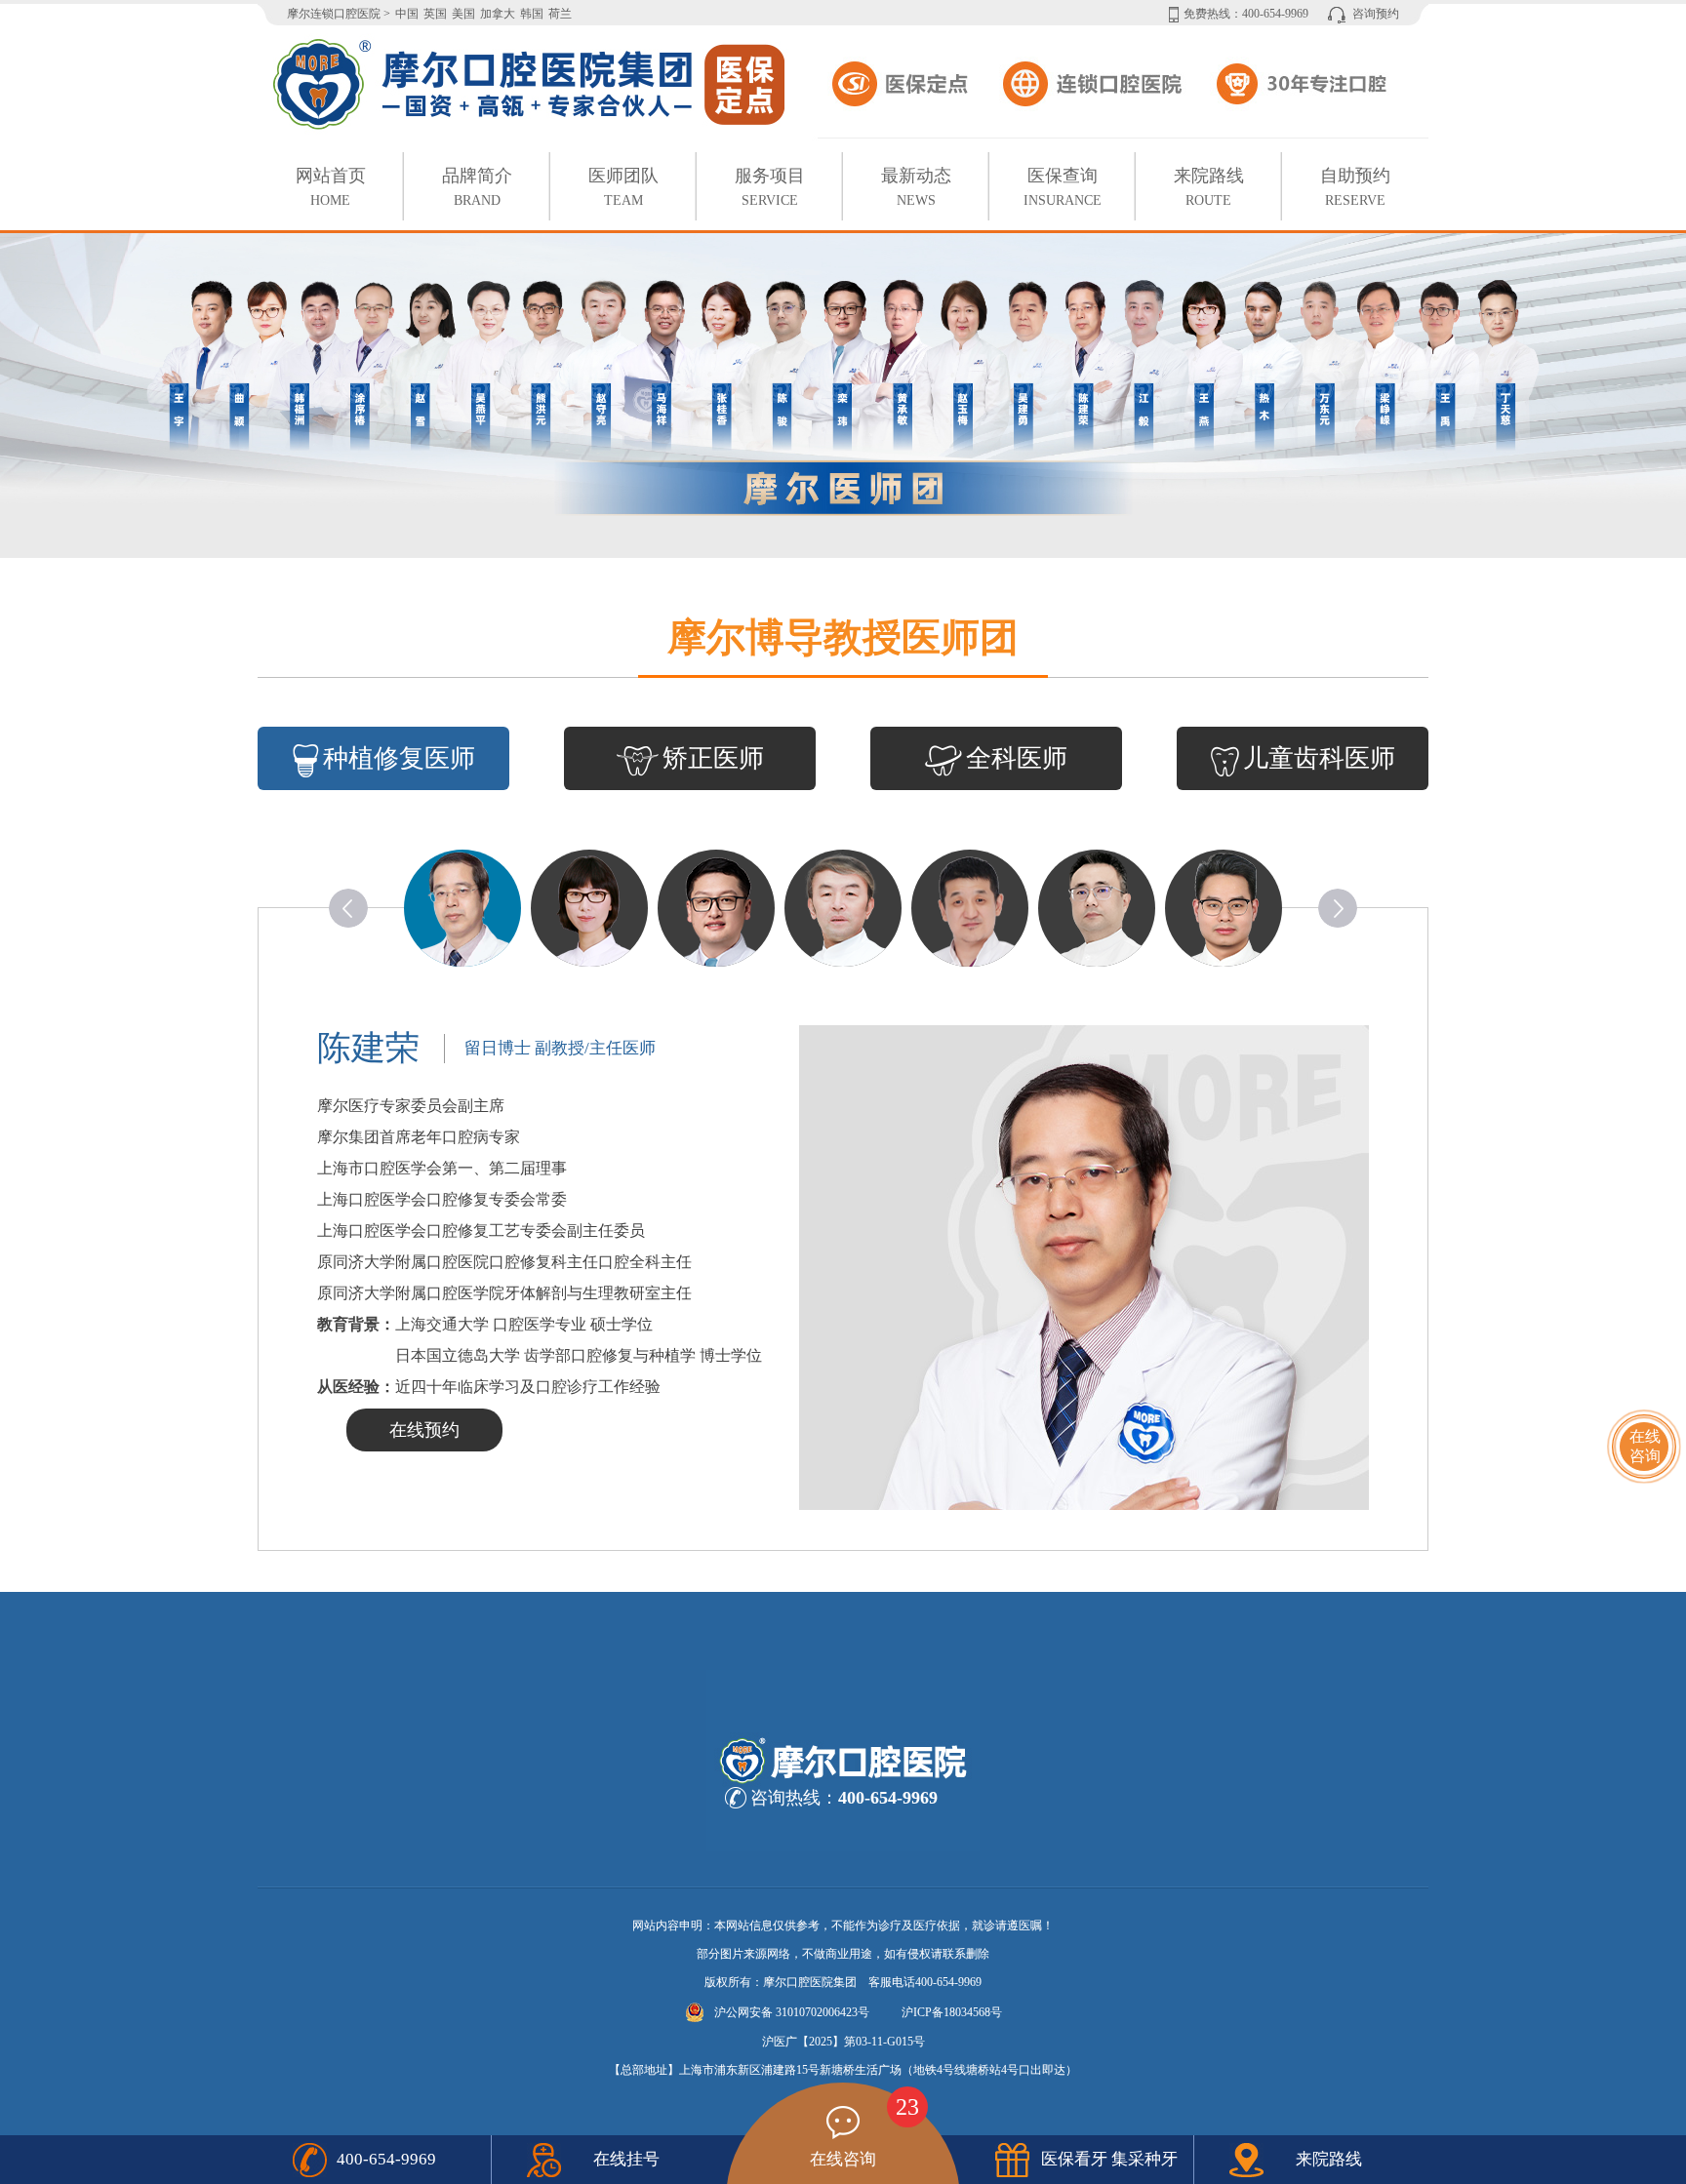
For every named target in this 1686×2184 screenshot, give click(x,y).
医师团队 (623, 187)
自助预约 (1355, 187)
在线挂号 (626, 2159)
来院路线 (1209, 187)
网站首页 (331, 187)
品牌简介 (477, 187)
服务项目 (770, 187)
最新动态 (916, 187)
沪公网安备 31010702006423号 (792, 2012)
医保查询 (1063, 187)
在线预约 (424, 1430)
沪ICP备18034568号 (952, 2012)
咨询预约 (1376, 14)
